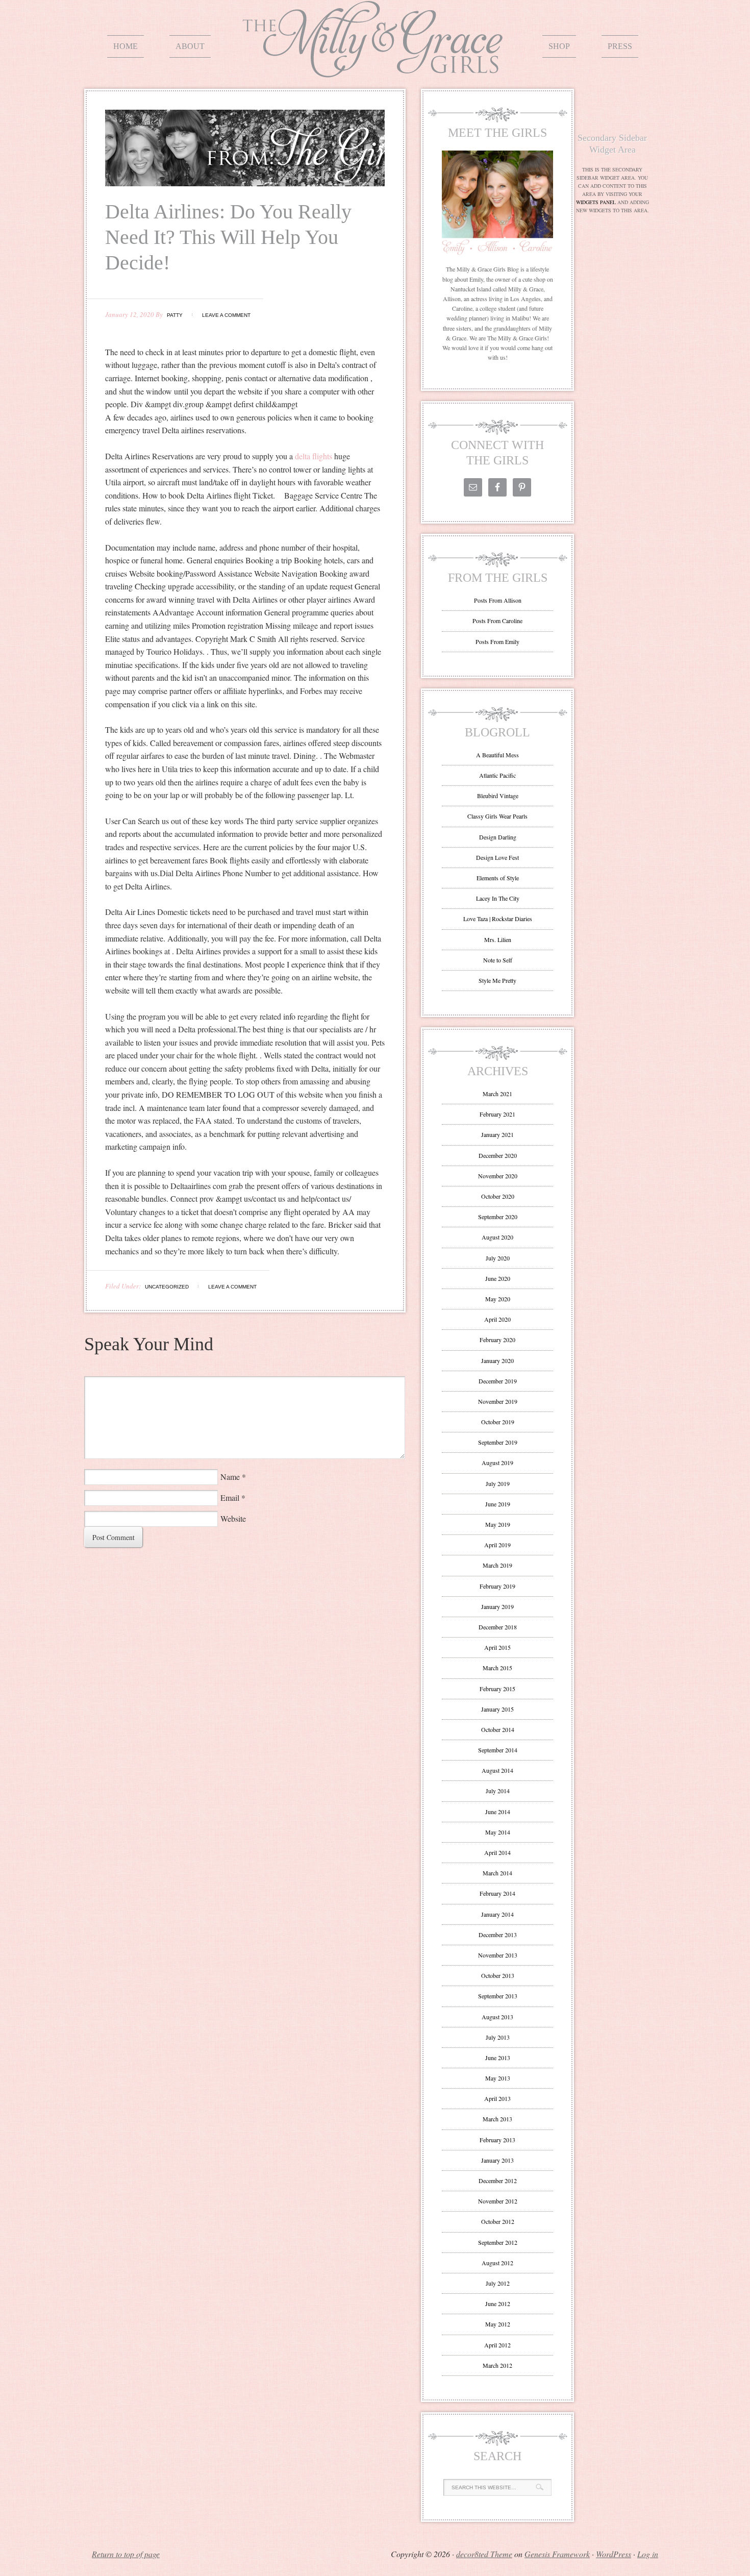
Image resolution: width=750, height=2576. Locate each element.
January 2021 (497, 1134)
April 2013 (497, 2098)
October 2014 (498, 1729)
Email (230, 1497)
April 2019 (497, 1545)
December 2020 (498, 1155)
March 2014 (497, 1873)
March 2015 (497, 1668)
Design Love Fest (497, 857)
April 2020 (497, 1319)
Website (233, 1518)
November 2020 (498, 1176)
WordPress (614, 2554)
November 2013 (498, 1955)
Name (230, 1477)
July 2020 (498, 1258)
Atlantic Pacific (497, 775)
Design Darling (498, 837)
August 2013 (497, 2017)
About (190, 46)
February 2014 (497, 1893)
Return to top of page (126, 2554)
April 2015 (497, 1647)
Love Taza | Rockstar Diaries (498, 919)
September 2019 (498, 1442)
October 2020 (498, 1196)
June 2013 (498, 2058)
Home (126, 46)
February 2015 (497, 1689)
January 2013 (497, 2160)
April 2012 (497, 2345)
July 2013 (498, 2037)
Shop (559, 46)
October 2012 (498, 2221)
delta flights (314, 456)
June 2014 (498, 1812)
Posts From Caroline (497, 621)
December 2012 (498, 2181)
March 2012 (497, 2365)
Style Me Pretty (497, 980)
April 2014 (497, 1852)
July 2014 (498, 1791)
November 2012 (498, 2201)
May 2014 (498, 1832)
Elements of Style (498, 878)
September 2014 (498, 1750)
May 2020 (498, 1299)
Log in (648, 2554)
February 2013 (497, 2140)
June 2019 (498, 1504)
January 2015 (497, 1709)
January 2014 (497, 1914)
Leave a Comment (226, 315)
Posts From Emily (497, 641)
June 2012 (498, 2303)
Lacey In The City (498, 898)
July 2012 (498, 2283)
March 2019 (497, 1565)
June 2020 (498, 1278)
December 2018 (498, 1627)
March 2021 (497, 1094)
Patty (175, 315)
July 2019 (498, 1483)
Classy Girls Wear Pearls (497, 816)
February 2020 (497, 1340)
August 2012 (497, 2263)
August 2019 (497, 1463)
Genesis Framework (557, 2554)
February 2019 (497, 1586)
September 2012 (498, 2242)
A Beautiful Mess (497, 755)
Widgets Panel (596, 202)
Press (620, 46)
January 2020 (497, 1360)
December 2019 (498, 1381)
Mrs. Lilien (498, 939)
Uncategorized (167, 1287)
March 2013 (497, 2119)
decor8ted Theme (484, 2554)
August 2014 (497, 1770)
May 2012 (498, 2324)
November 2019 (498, 1401)
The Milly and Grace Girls (375, 70)
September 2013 (498, 1996)
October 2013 (498, 1975)
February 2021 (497, 1114)
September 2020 (498, 1217)
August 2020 (497, 1237)
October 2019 (498, 1422)
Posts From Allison (498, 600)
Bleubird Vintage (498, 796)
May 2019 (498, 1524)
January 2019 (497, 1606)
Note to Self (498, 960)
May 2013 (498, 2078)
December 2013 (498, 1935)
